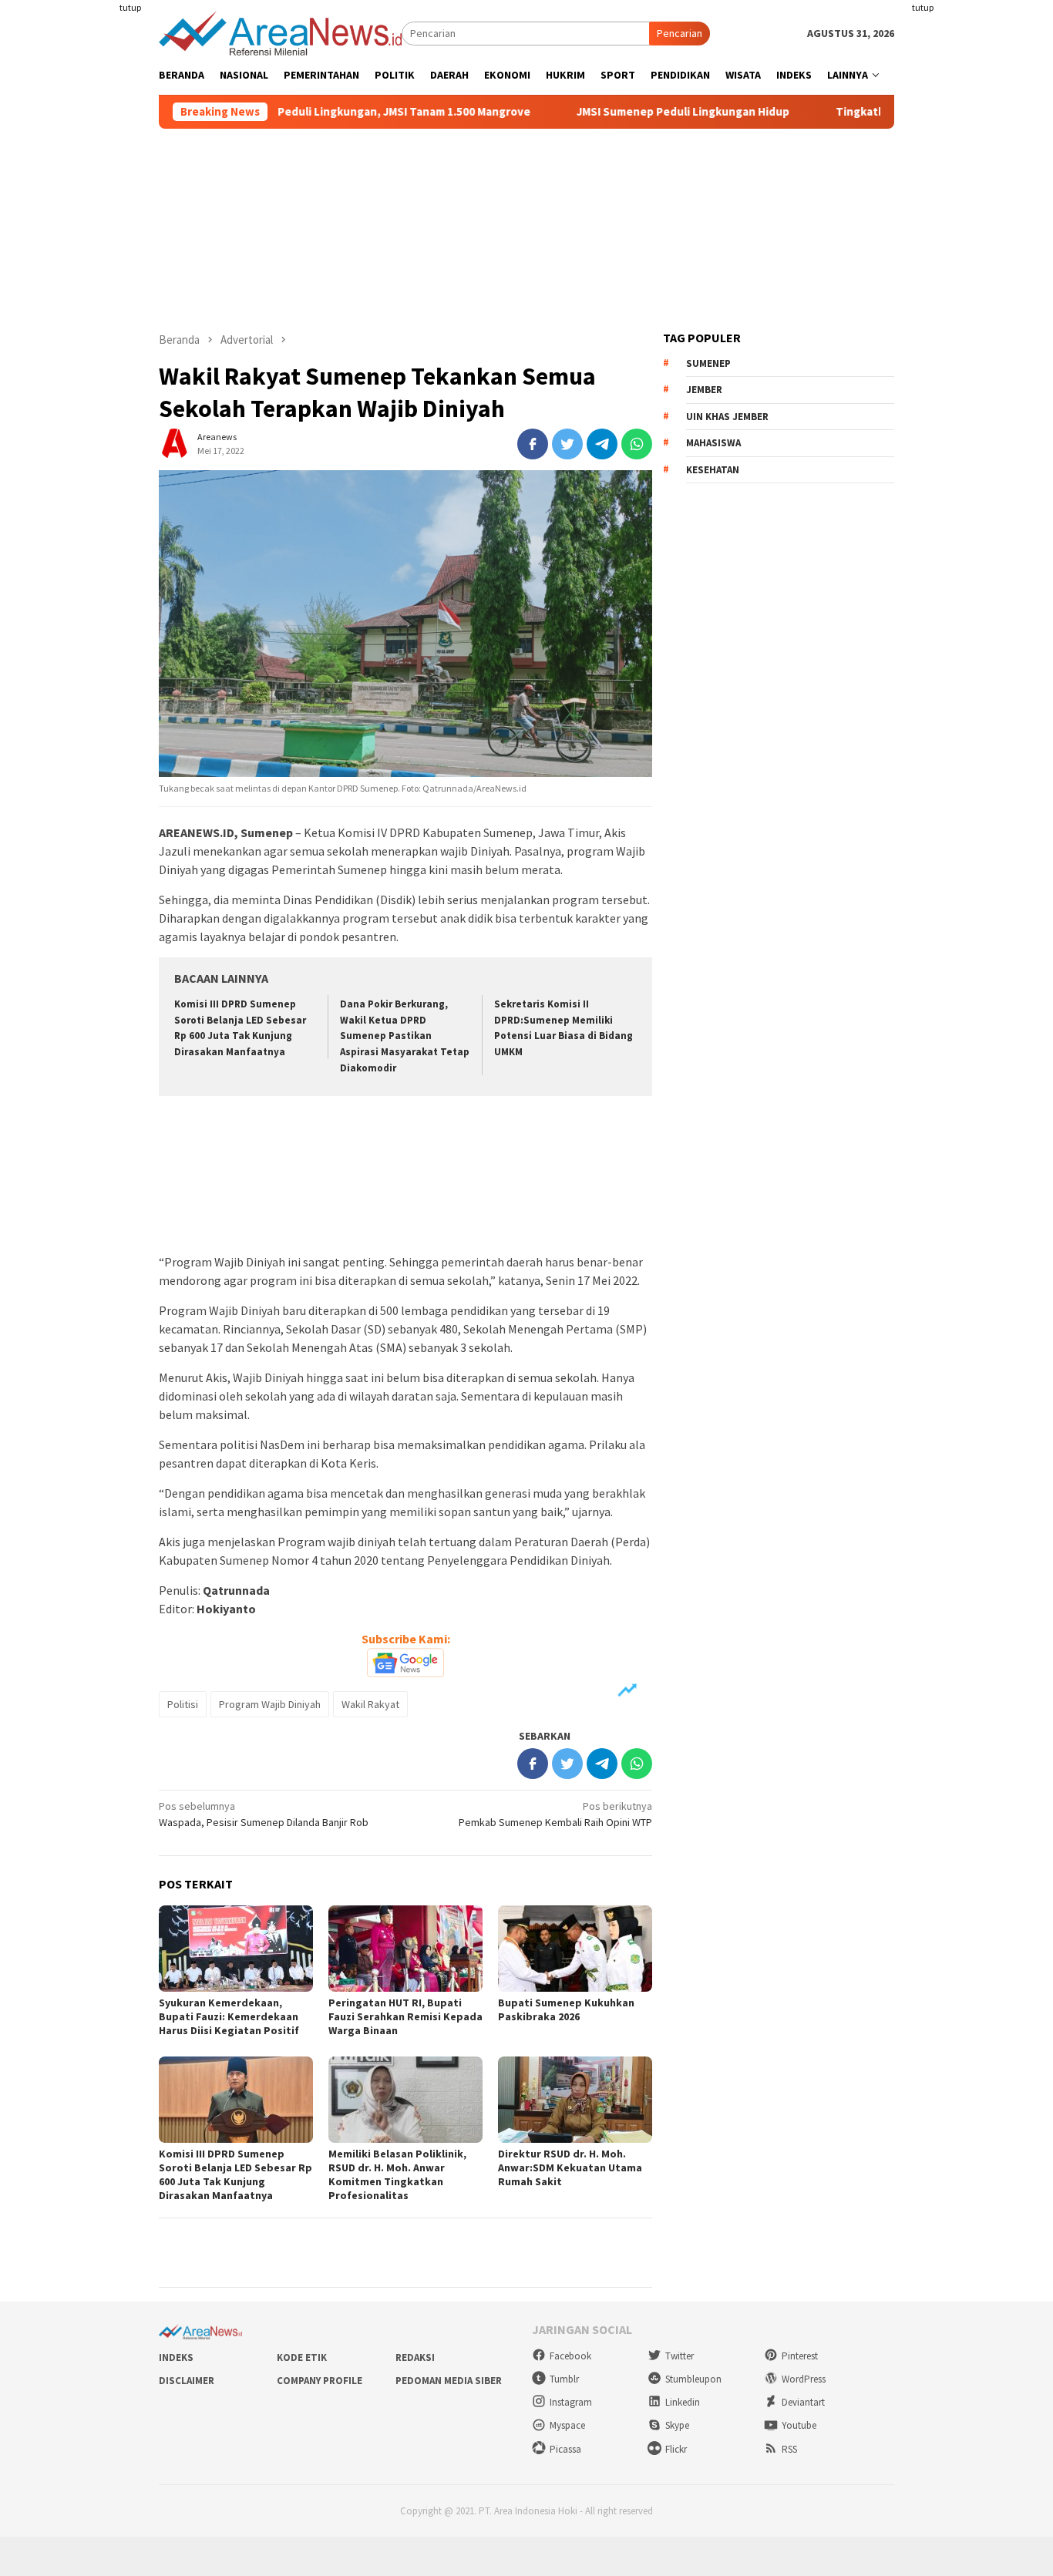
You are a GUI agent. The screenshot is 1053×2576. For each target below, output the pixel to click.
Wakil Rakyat (370, 1704)
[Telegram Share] (602, 444)
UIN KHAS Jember (727, 417)
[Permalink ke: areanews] (174, 443)
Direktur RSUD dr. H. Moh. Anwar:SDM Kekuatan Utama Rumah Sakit (570, 2167)
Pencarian (680, 33)
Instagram (571, 2402)
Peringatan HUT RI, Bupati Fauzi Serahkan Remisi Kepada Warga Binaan (405, 2016)
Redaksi (415, 2357)
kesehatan (713, 470)
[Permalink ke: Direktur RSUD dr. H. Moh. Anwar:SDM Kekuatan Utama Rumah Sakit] (575, 2100)
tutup (130, 7)
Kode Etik (302, 2357)
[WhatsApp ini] (637, 444)
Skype (677, 2425)
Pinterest (800, 2356)
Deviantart (803, 2402)
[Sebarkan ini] (533, 444)
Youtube (799, 2425)
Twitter (680, 2356)
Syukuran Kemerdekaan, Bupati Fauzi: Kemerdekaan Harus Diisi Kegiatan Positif (229, 2016)
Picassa (565, 2449)
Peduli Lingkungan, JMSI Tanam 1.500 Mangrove (342, 112)
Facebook (570, 2356)
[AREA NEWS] (280, 32)
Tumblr (564, 2379)
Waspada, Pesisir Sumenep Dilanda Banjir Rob (264, 1814)
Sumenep (708, 363)
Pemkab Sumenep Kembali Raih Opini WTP (555, 1814)
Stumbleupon (693, 2379)
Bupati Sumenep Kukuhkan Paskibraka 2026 (566, 2009)
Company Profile (320, 2381)
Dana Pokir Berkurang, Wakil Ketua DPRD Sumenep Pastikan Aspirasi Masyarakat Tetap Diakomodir (405, 1036)
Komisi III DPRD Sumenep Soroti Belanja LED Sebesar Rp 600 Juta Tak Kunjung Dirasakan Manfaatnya (235, 2174)
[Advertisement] (99, 281)
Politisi (183, 1704)
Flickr (676, 2449)
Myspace (567, 2425)
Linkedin (683, 2402)
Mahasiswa (713, 443)
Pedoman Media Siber (449, 2381)
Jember (704, 390)
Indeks (176, 2357)
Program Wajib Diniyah (270, 1704)
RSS (789, 2449)
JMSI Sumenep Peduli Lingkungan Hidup (621, 112)
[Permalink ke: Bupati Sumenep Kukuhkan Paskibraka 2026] (575, 1949)
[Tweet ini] (567, 444)
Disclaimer (187, 2381)
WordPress (804, 2379)
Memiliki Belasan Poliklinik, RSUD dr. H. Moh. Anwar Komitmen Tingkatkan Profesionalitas (397, 2174)
